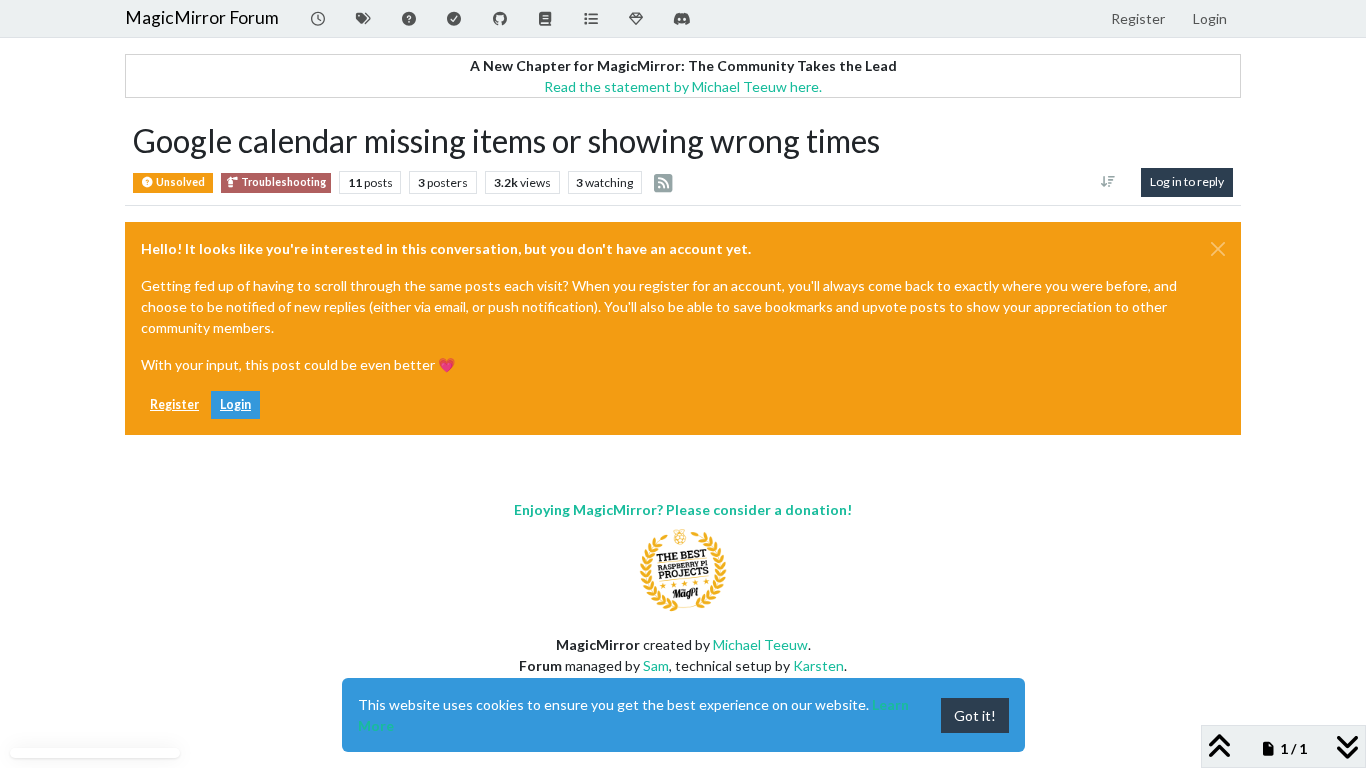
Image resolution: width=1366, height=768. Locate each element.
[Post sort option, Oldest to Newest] (1108, 182)
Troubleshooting (282, 182)
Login (235, 404)
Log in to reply (1187, 181)
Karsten (818, 665)
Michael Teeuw (760, 644)
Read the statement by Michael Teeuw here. (683, 86)
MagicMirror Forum (202, 17)
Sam (656, 665)
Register (174, 404)
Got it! (975, 715)
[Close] (1218, 249)
